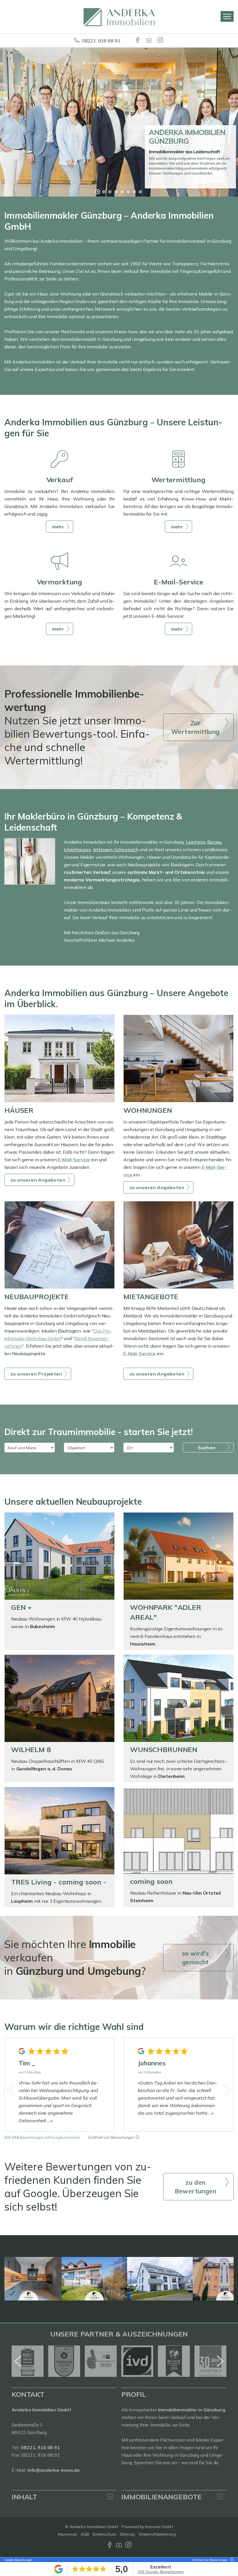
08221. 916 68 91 (101, 41)
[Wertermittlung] (178, 467)
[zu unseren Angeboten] (59, 1059)
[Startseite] (119, 17)
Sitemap (127, 2534)
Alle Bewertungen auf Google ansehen (42, 2137)
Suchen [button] (207, 1448)
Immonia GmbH (159, 2527)
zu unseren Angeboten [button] (38, 1180)
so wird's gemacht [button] (195, 1958)
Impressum (68, 2534)
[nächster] (227, 2090)
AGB (85, 2534)
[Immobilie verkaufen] (59, 467)
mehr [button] (58, 527)
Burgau (214, 842)
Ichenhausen (77, 849)
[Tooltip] (137, 2137)
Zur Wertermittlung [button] (195, 727)
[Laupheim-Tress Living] (59, 1831)
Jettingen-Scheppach (116, 849)
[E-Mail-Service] (178, 569)
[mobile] (227, 16)
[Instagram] (161, 41)
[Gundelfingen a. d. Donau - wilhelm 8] (59, 1698)
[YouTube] (149, 41)
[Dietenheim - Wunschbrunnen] (178, 1698)
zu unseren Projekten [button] (36, 1374)
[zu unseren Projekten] (59, 1245)
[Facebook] (138, 41)
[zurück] (11, 2090)
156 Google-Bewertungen (161, 2572)
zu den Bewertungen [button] (195, 2187)
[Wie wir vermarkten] (59, 569)
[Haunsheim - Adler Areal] (178, 1556)
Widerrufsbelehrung (157, 2534)
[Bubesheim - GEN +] (59, 1556)
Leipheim (196, 842)
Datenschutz (104, 2534)
